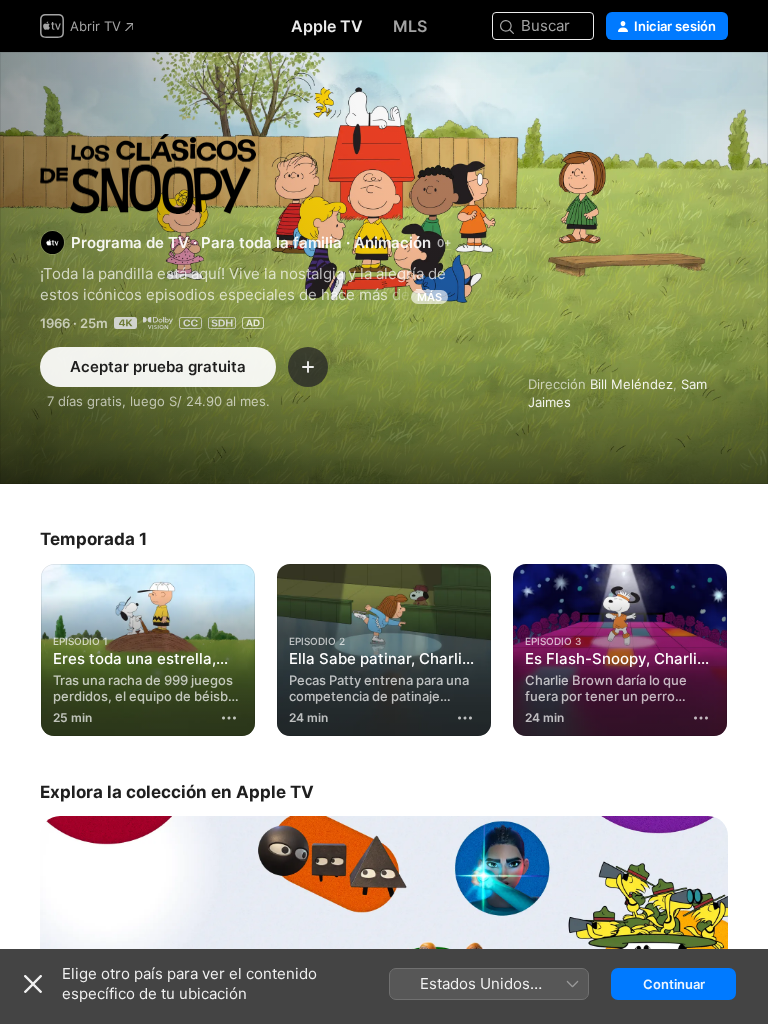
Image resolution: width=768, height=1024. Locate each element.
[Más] (229, 718)
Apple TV (327, 26)
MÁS (429, 297)
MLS (410, 26)
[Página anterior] (20, 646)
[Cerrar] (33, 984)
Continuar (674, 984)
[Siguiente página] (748, 646)
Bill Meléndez (631, 384)
